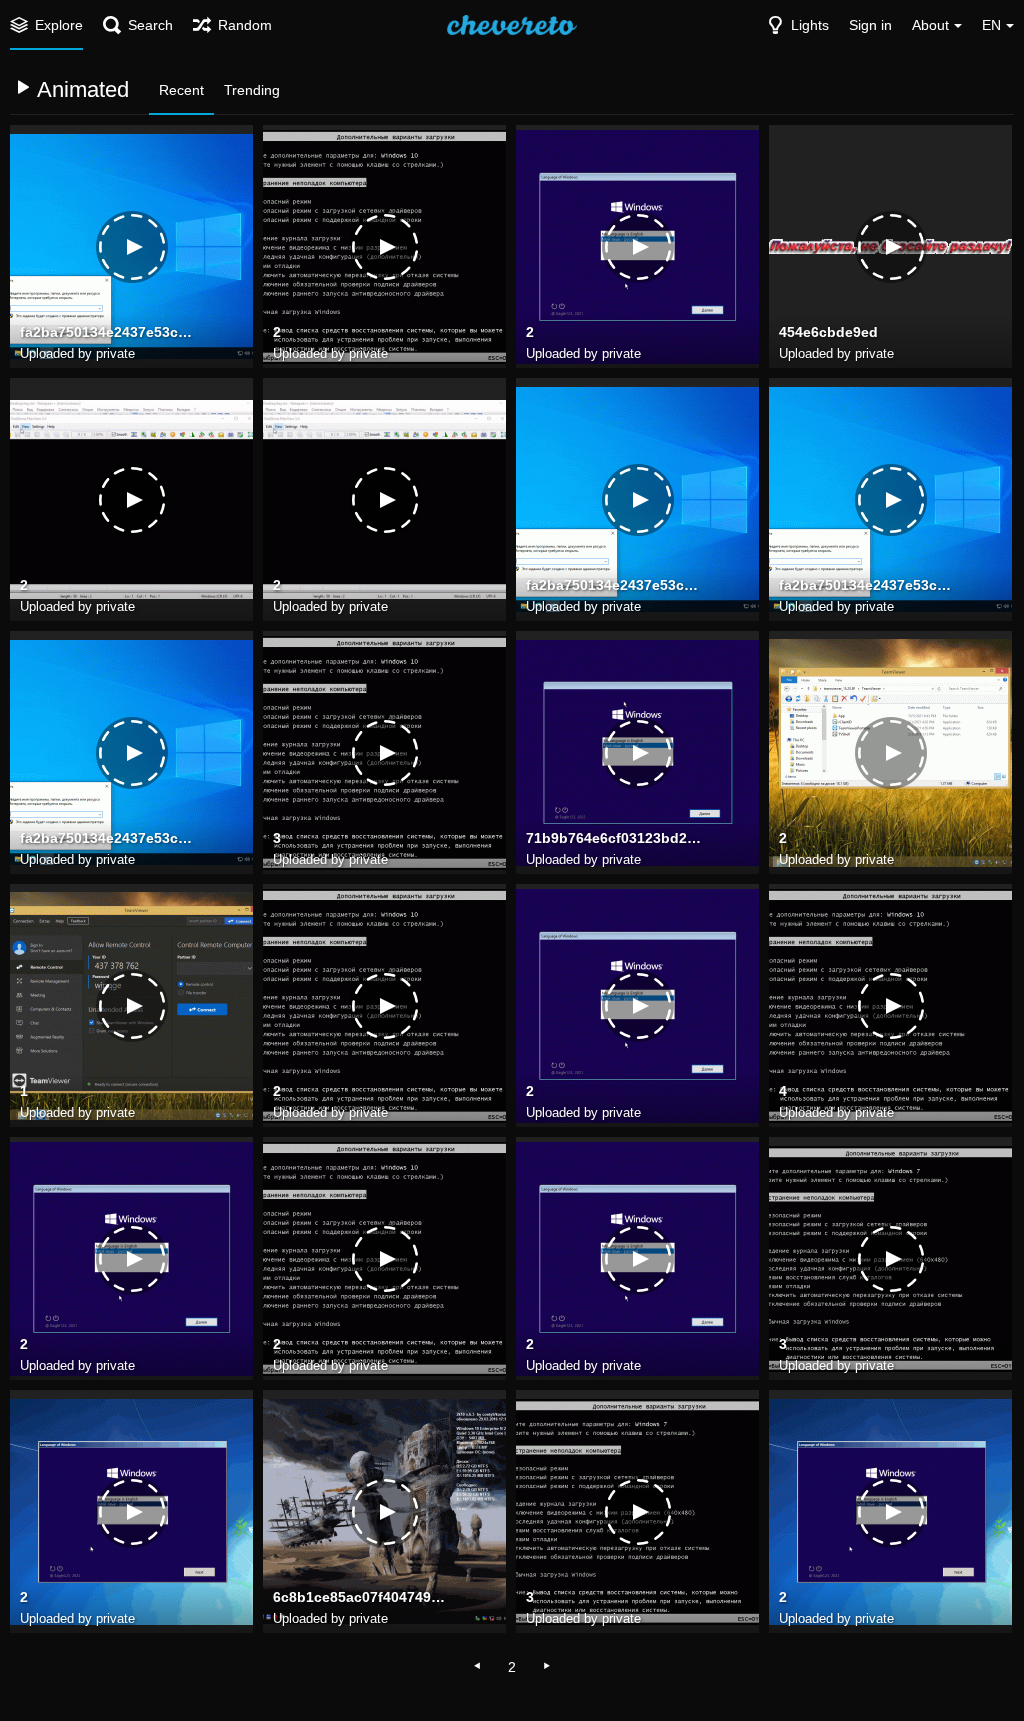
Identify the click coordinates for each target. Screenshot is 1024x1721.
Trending (252, 90)
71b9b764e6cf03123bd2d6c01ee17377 (615, 838)
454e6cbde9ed (828, 332)
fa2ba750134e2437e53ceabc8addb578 (109, 332)
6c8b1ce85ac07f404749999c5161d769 (362, 1597)
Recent (181, 90)
